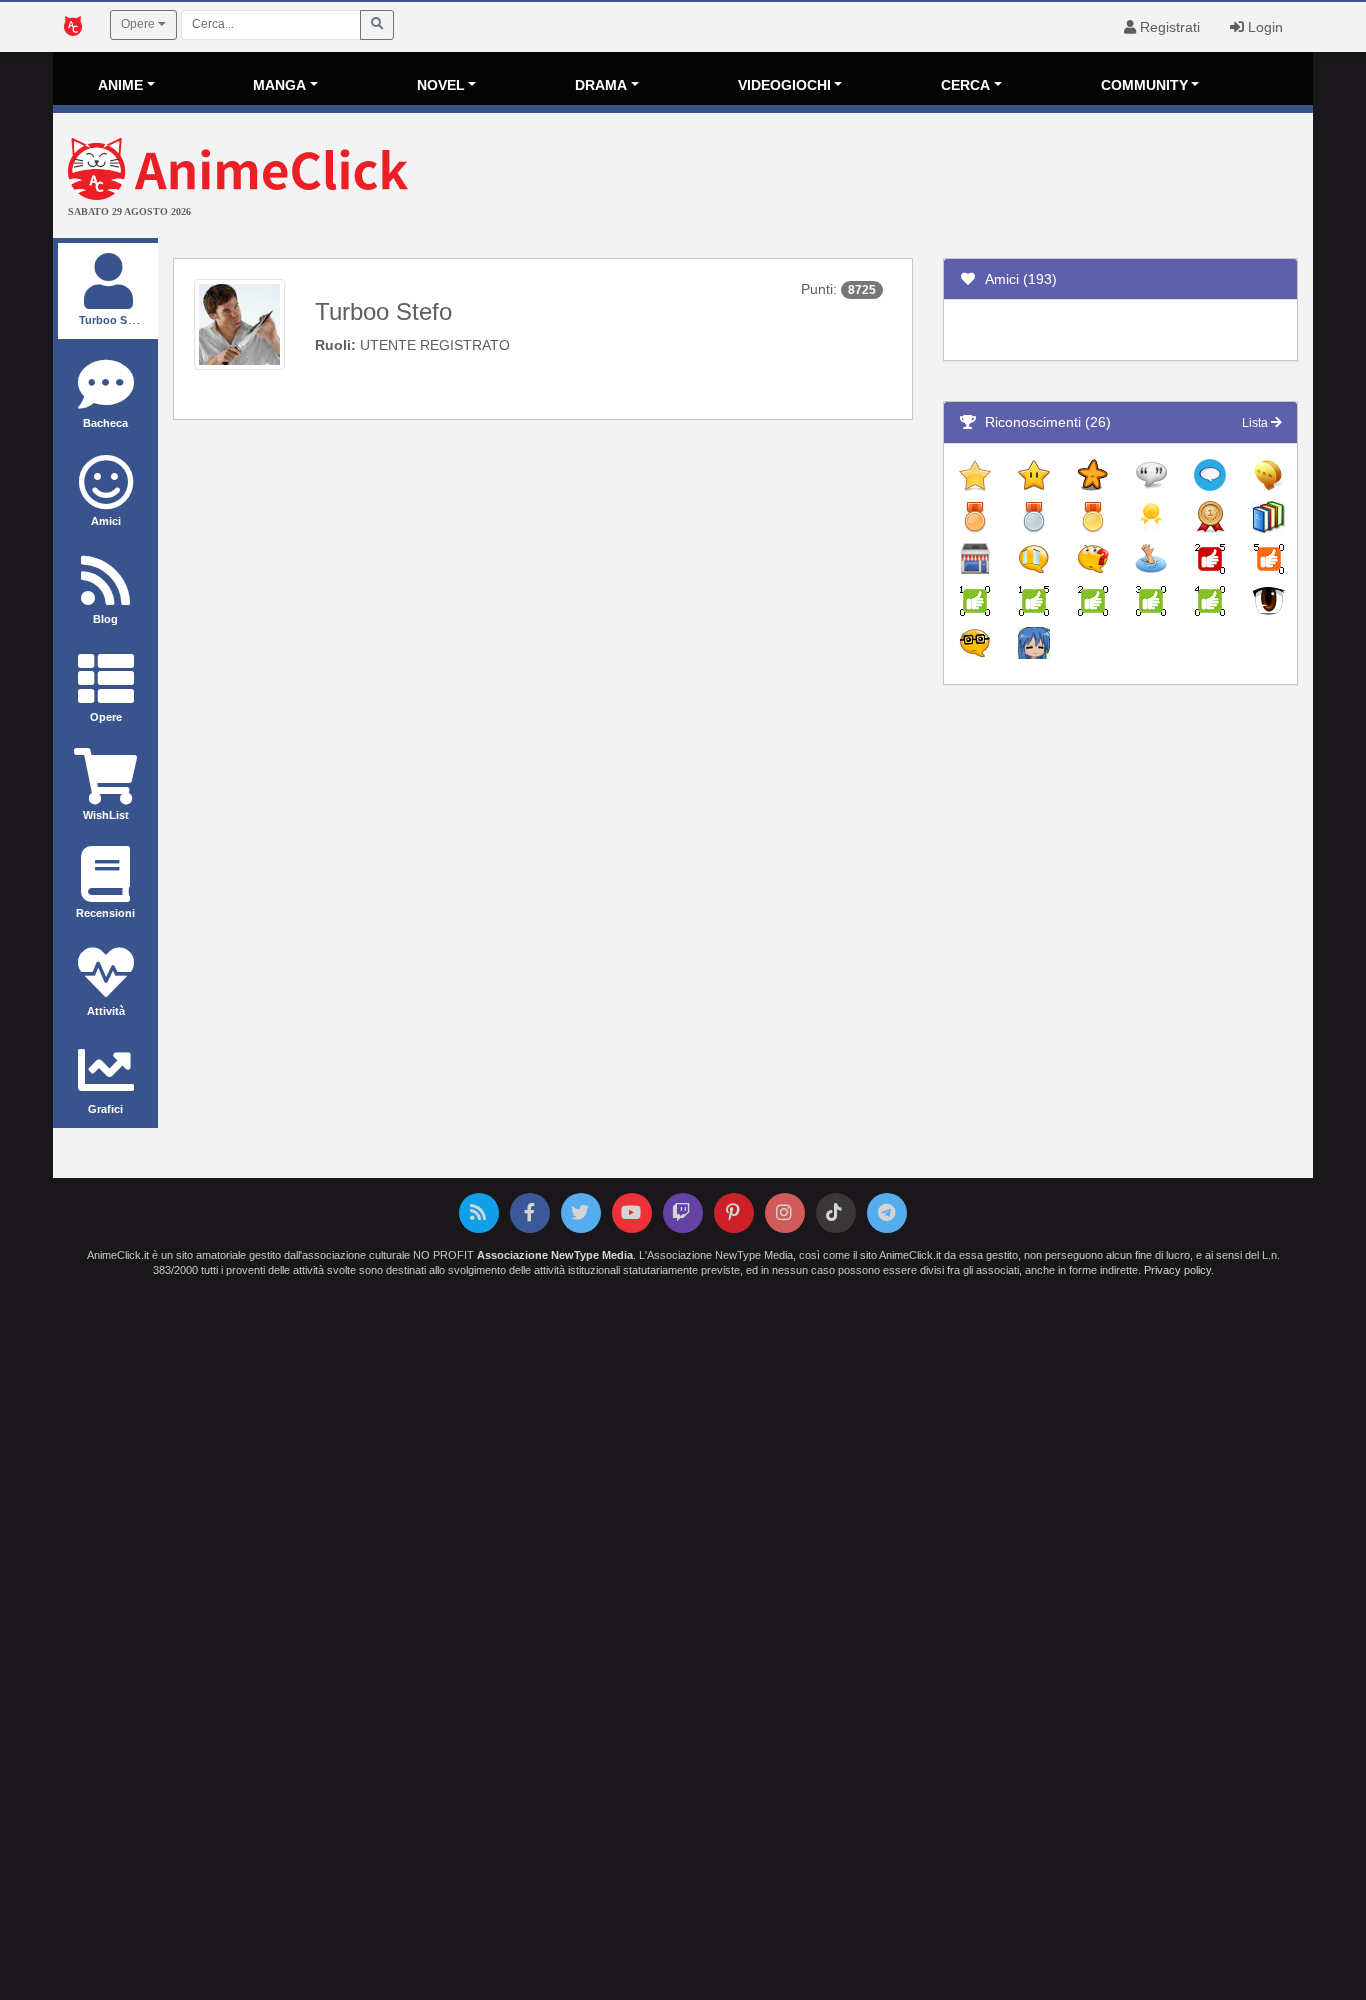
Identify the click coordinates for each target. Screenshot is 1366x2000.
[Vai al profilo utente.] (239, 323)
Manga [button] (279, 85)
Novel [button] (441, 85)
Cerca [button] (965, 85)
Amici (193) (1017, 279)
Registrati (1168, 27)
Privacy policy (1177, 1270)
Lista (1256, 423)
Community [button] (1144, 85)
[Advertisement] (893, 178)
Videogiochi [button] (784, 85)
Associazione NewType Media (555, 1255)
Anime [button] (120, 85)
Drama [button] (601, 85)
